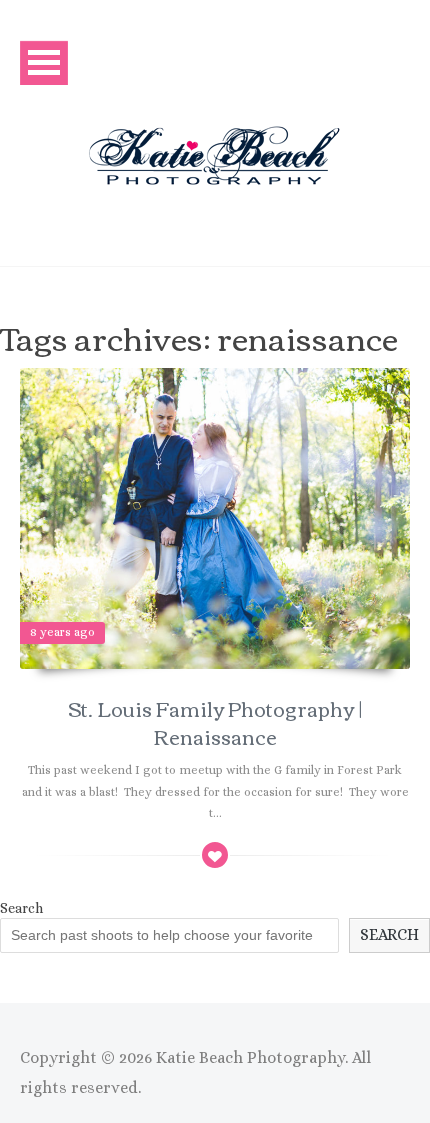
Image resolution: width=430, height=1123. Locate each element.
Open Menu (44, 62)
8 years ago (62, 632)
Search (21, 908)
